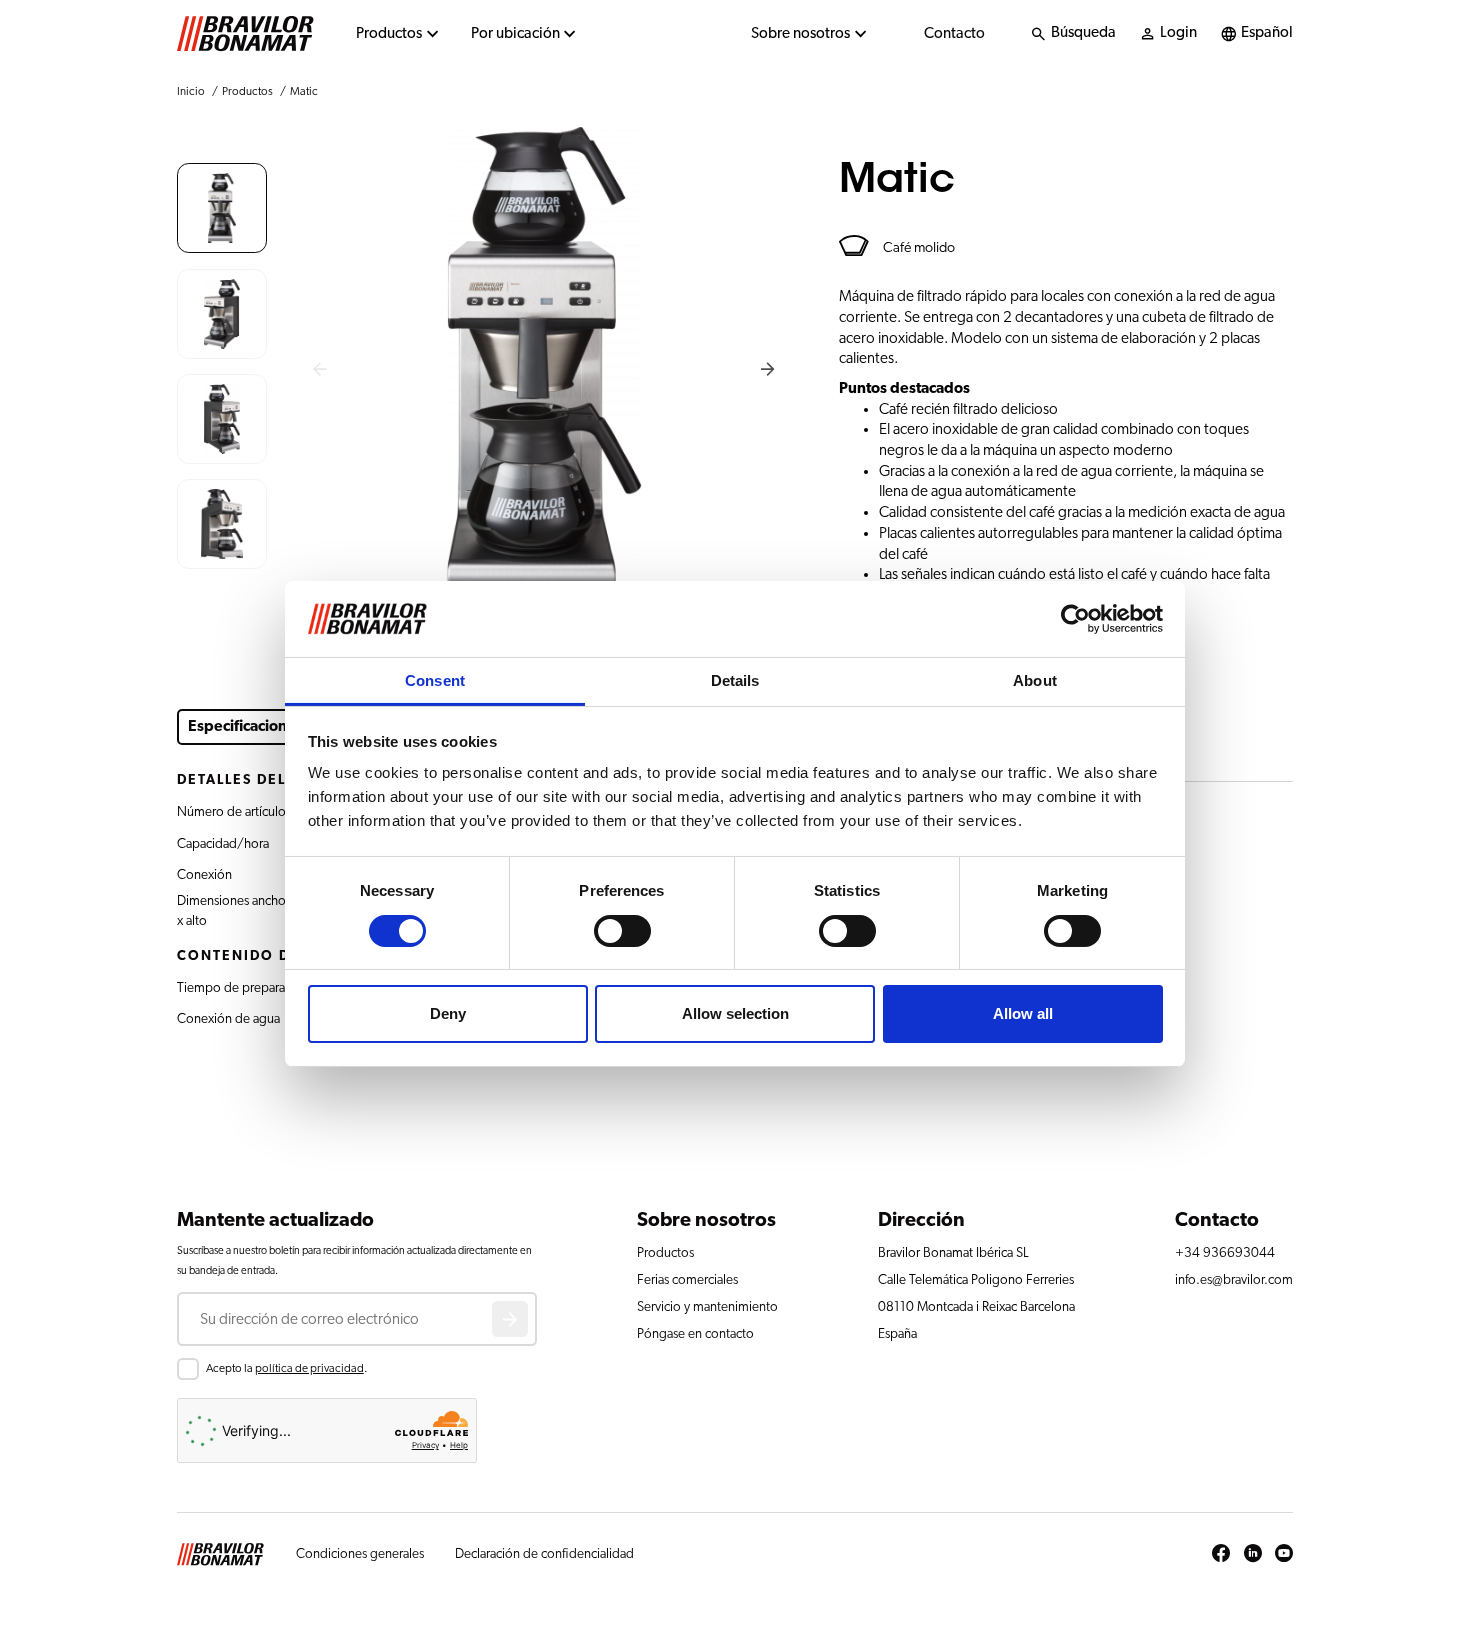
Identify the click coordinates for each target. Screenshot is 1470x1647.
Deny (448, 1013)
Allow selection (735, 1013)
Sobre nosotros (800, 33)
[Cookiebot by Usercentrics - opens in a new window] (1075, 619)
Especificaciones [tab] (245, 726)
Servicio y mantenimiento (707, 1307)
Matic (304, 91)
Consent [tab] (435, 680)
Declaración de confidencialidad (544, 1554)
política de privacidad (309, 1368)
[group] (222, 208)
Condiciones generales (360, 1554)
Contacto (954, 33)
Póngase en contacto (695, 1334)
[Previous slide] (320, 369)
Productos (389, 33)
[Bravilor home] (245, 34)
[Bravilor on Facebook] (1221, 1554)
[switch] (622, 931)
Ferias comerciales (687, 1280)
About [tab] (1035, 680)
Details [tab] (735, 680)
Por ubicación (515, 33)
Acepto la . (286, 1368)
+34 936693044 (1225, 1253)
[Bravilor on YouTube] (1284, 1554)
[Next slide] (768, 369)
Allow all (1023, 1013)
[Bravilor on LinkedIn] (1253, 1554)
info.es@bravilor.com (1234, 1280)
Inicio (191, 91)
